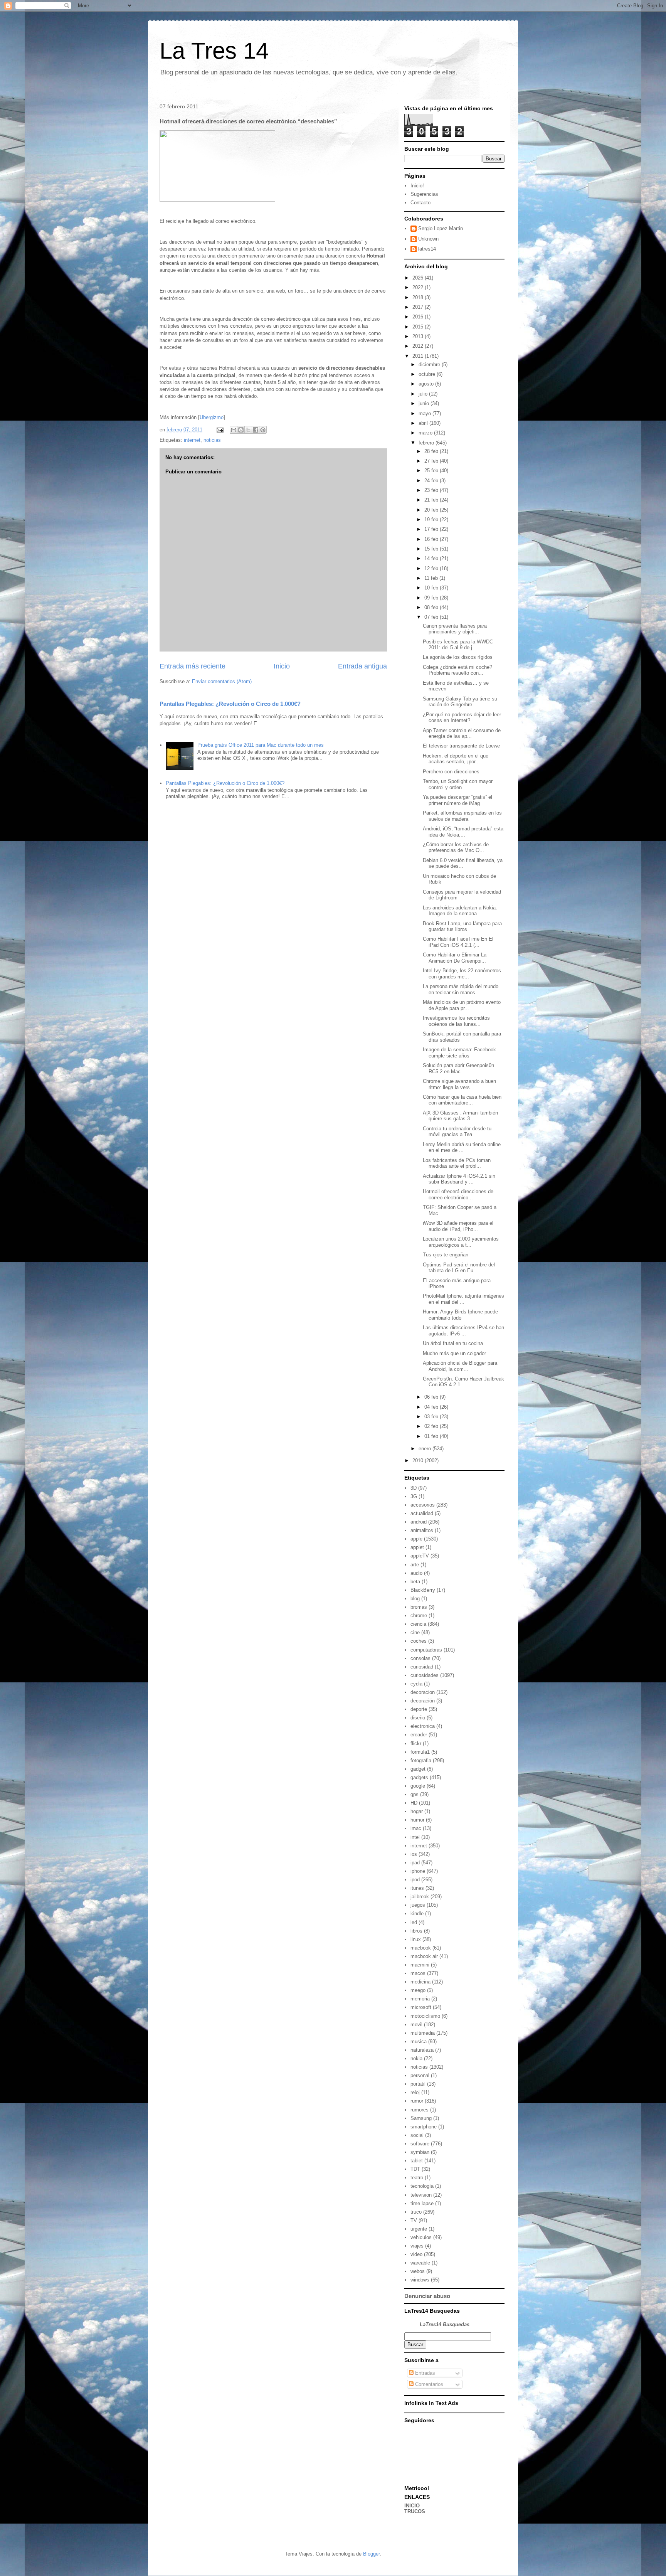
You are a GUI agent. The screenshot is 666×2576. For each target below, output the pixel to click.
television (421, 2195)
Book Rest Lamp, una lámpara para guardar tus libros (462, 927)
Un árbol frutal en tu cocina (453, 1343)
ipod (415, 1880)
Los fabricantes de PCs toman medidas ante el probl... (457, 1163)
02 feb (432, 1426)
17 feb (432, 529)
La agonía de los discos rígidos (458, 657)
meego (418, 1990)
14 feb (432, 558)
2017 (419, 307)
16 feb (432, 539)
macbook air (424, 1956)
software (420, 2144)
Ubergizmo (212, 417)
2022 (419, 287)
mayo (425, 413)
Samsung (421, 2118)
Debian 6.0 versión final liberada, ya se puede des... (463, 863)
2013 (419, 336)
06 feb (432, 1397)
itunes (417, 1888)
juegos (418, 1905)
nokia (416, 2058)
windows (420, 2280)
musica (419, 2041)
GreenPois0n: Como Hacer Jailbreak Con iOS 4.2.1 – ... (463, 1382)
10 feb (432, 588)
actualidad (422, 1513)
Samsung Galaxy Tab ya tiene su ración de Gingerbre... (460, 702)
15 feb (432, 549)
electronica (423, 1726)
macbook (421, 1948)
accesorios (423, 1505)
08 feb (432, 607)
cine (415, 1632)
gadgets (419, 1777)
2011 (419, 356)
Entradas (424, 2373)
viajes (417, 2246)
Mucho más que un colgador (454, 1353)
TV (414, 2220)
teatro (417, 2178)
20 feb (432, 510)
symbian (420, 2152)
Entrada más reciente (193, 666)
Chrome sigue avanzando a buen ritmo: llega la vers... (459, 1084)
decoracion (423, 1692)
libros (416, 1931)
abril (424, 423)
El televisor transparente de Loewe (461, 746)
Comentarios (428, 2384)
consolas (420, 1658)
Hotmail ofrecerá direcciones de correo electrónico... (458, 1195)
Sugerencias (424, 194)
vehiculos (421, 2237)
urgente (419, 2229)
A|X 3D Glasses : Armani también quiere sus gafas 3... (460, 1116)
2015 (419, 327)
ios (414, 1854)
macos (418, 1973)
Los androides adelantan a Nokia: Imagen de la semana (460, 911)
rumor (417, 2101)
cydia (416, 1684)
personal (420, 2075)
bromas (419, 1607)
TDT (415, 2169)
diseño (418, 1718)
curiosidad (422, 1667)
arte (415, 1565)
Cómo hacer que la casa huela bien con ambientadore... (462, 1100)
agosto (427, 384)
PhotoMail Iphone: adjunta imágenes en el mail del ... (463, 1299)
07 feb (432, 617)
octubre (428, 374)
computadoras (426, 1650)
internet (192, 440)
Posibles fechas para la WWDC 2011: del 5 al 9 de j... (458, 645)
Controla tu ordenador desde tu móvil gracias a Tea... (457, 1132)
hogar (417, 1811)
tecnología (422, 2186)
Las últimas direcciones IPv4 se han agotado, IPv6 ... (463, 1331)
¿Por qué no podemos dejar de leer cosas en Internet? (462, 718)
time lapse (422, 2203)
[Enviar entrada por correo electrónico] (219, 430)
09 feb (432, 598)
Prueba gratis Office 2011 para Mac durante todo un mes (261, 745)
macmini (420, 1965)
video (416, 2254)
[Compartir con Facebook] (256, 430)
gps (415, 1794)
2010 (419, 1461)
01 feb (432, 1436)
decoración (423, 1701)
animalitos (422, 1530)
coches (419, 1641)
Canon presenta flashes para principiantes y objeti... (455, 629)
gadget (418, 1769)
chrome (419, 1615)
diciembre (430, 365)
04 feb (432, 1407)
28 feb (432, 451)
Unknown (428, 239)
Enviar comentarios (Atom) (222, 681)
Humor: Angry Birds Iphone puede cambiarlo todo (460, 1315)
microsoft (421, 2007)
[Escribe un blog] (241, 430)
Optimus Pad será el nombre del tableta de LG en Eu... (459, 1268)
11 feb (432, 578)
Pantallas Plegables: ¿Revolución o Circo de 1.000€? (230, 704)
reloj (415, 2092)
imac (416, 1828)
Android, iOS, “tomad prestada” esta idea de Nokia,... (463, 832)
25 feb (432, 471)
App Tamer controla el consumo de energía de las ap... (462, 733)
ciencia (418, 1624)
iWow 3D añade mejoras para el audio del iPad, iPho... (458, 1226)
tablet (417, 2161)
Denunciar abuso (427, 2296)
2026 (419, 278)
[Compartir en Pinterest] (263, 430)
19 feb (432, 519)
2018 (419, 297)
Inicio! (417, 186)
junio (425, 403)
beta (415, 1582)
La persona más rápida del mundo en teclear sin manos (461, 989)
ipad (415, 1863)
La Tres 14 (214, 51)
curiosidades (425, 1675)
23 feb (432, 490)
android (419, 1522)
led (414, 1922)
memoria (420, 1999)
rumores (420, 2110)
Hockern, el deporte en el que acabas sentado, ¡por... (456, 759)
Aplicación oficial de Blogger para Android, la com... (460, 1366)
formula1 (420, 1752)
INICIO (412, 2506)
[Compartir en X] (248, 430)
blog (415, 1599)
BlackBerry (423, 1590)
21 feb (432, 500)
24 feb (432, 481)
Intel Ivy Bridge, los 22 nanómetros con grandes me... (462, 974)
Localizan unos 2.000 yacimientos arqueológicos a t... (461, 1242)
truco (416, 2212)
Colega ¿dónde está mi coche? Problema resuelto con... (457, 670)
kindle (417, 1913)
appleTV (420, 1556)
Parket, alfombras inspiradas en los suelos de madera (462, 816)
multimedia (423, 2033)
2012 (419, 346)
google (418, 1786)
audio (416, 1573)
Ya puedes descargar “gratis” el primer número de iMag (457, 800)
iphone (418, 1871)
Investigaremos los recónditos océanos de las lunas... (456, 1021)
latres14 (427, 249)
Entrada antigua (362, 666)
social (417, 2135)
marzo (426, 433)
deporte (419, 1709)
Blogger (371, 2554)
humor (417, 1820)
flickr (416, 1743)
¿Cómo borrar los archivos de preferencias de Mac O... (456, 848)
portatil (418, 2084)
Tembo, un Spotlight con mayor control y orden (458, 784)
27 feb (432, 461)
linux (416, 1939)
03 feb (432, 1417)
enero (425, 1449)
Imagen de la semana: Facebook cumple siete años (459, 1053)
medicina (420, 1982)
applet (417, 1547)
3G (414, 1496)
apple (416, 1539)
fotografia (421, 1760)
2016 (419, 317)
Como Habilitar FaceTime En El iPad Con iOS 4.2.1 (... (458, 942)
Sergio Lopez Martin (441, 228)
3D (414, 1488)
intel (415, 1837)
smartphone (424, 2127)
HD (414, 1803)
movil (416, 2025)
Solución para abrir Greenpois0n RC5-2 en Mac (458, 1068)
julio (424, 394)
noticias (212, 440)
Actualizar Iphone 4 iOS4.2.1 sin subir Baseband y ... (459, 1179)
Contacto (420, 203)
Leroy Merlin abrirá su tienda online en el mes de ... (462, 1147)
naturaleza (422, 2050)
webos (418, 2271)
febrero (427, 443)
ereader (419, 1735)
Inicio (282, 666)
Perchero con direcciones (451, 772)
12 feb (432, 568)
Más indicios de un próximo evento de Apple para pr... (462, 1005)
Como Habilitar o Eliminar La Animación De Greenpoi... (455, 958)
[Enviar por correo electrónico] (234, 430)
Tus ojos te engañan (446, 1255)
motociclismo (425, 2016)
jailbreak (420, 1897)
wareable (420, 2263)
